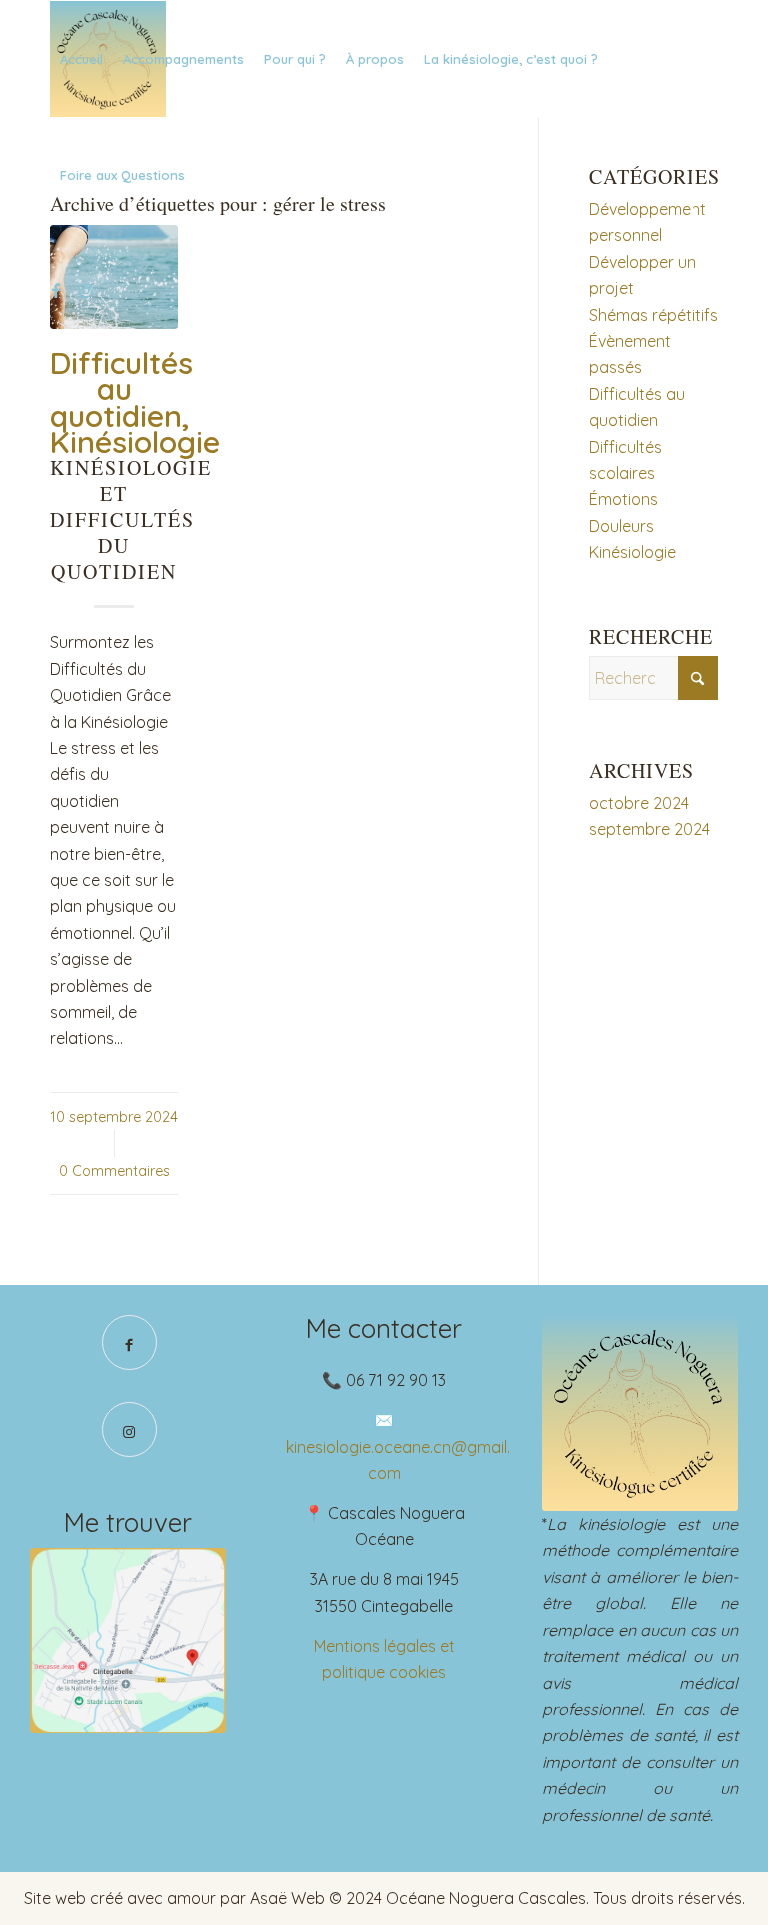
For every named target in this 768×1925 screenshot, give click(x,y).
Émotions (623, 499)
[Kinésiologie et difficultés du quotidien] (114, 277)
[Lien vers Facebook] (56, 290)
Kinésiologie (135, 442)
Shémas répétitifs (653, 315)
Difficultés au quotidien (121, 389)
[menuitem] (81, 59)
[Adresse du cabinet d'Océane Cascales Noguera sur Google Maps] (128, 1640)
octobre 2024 (639, 803)
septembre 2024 (649, 829)
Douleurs (621, 526)
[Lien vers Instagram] (86, 290)
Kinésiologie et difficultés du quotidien (131, 519)
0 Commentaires (114, 1171)
